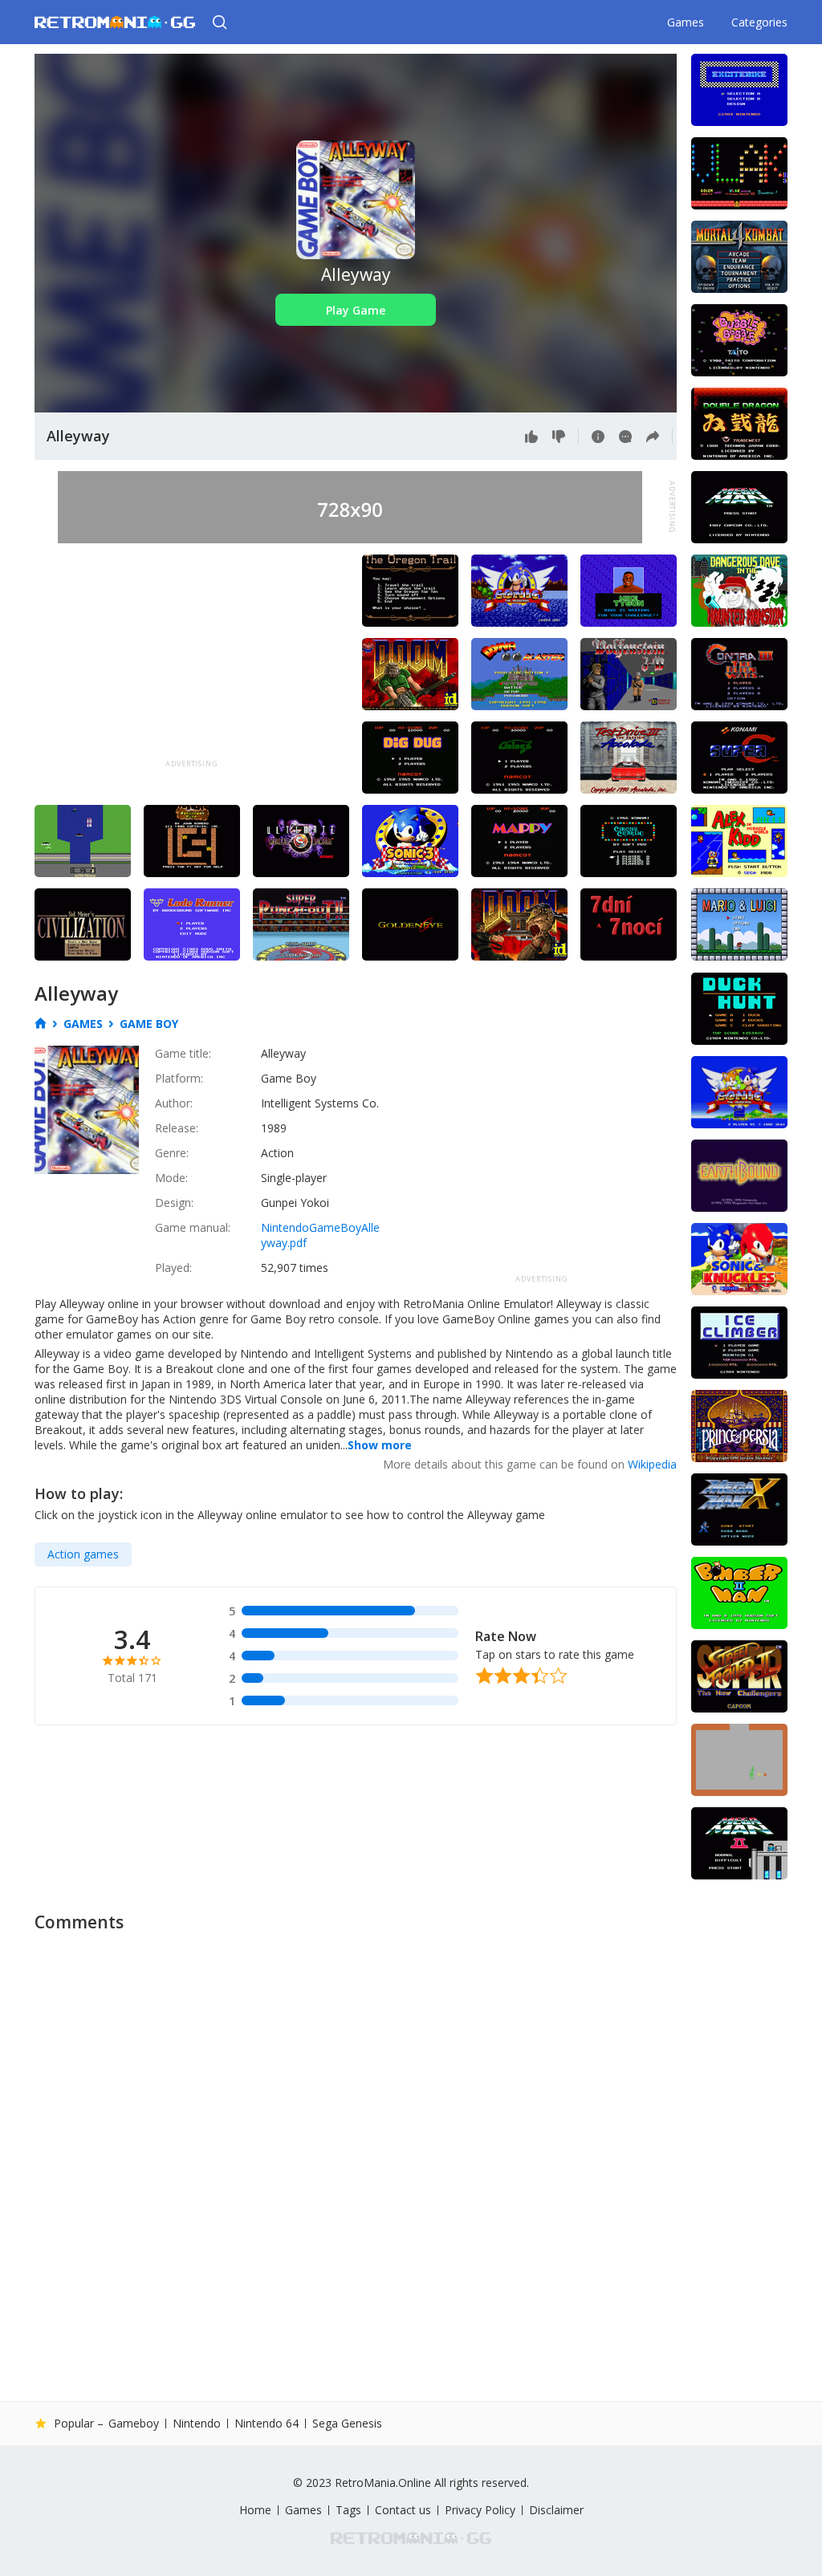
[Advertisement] (192, 655)
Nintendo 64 (267, 2424)
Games (686, 22)
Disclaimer (556, 2510)
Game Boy (149, 1024)
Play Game (356, 310)
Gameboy (134, 2424)
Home (255, 2510)
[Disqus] (411, 2143)
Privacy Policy (480, 2510)
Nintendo (197, 2424)
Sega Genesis (347, 2423)
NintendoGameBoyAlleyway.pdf (320, 1235)
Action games (83, 1554)
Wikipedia (652, 1464)
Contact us (403, 2510)
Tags (348, 2510)
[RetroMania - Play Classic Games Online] (115, 22)
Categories (759, 22)
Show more (380, 1445)
